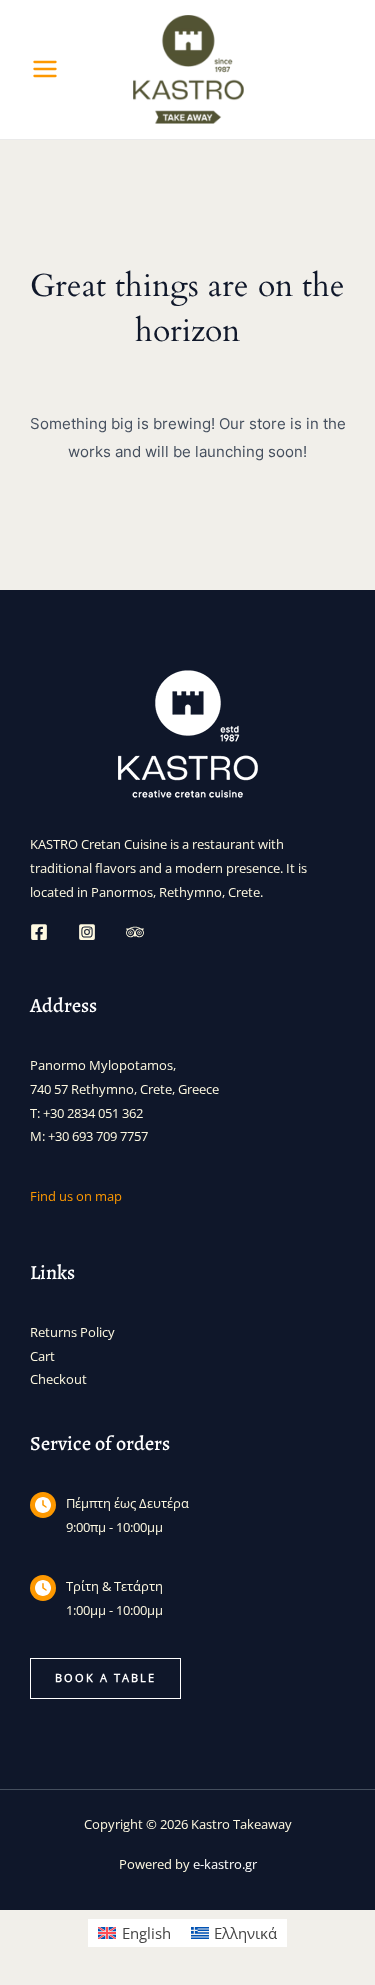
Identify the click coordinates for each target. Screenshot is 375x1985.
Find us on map (76, 1196)
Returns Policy (72, 1332)
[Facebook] (39, 932)
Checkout (58, 1379)
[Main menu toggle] (45, 69)
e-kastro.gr (225, 1864)
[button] (105, 1678)
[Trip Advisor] (135, 932)
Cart (42, 1356)
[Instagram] (87, 932)
